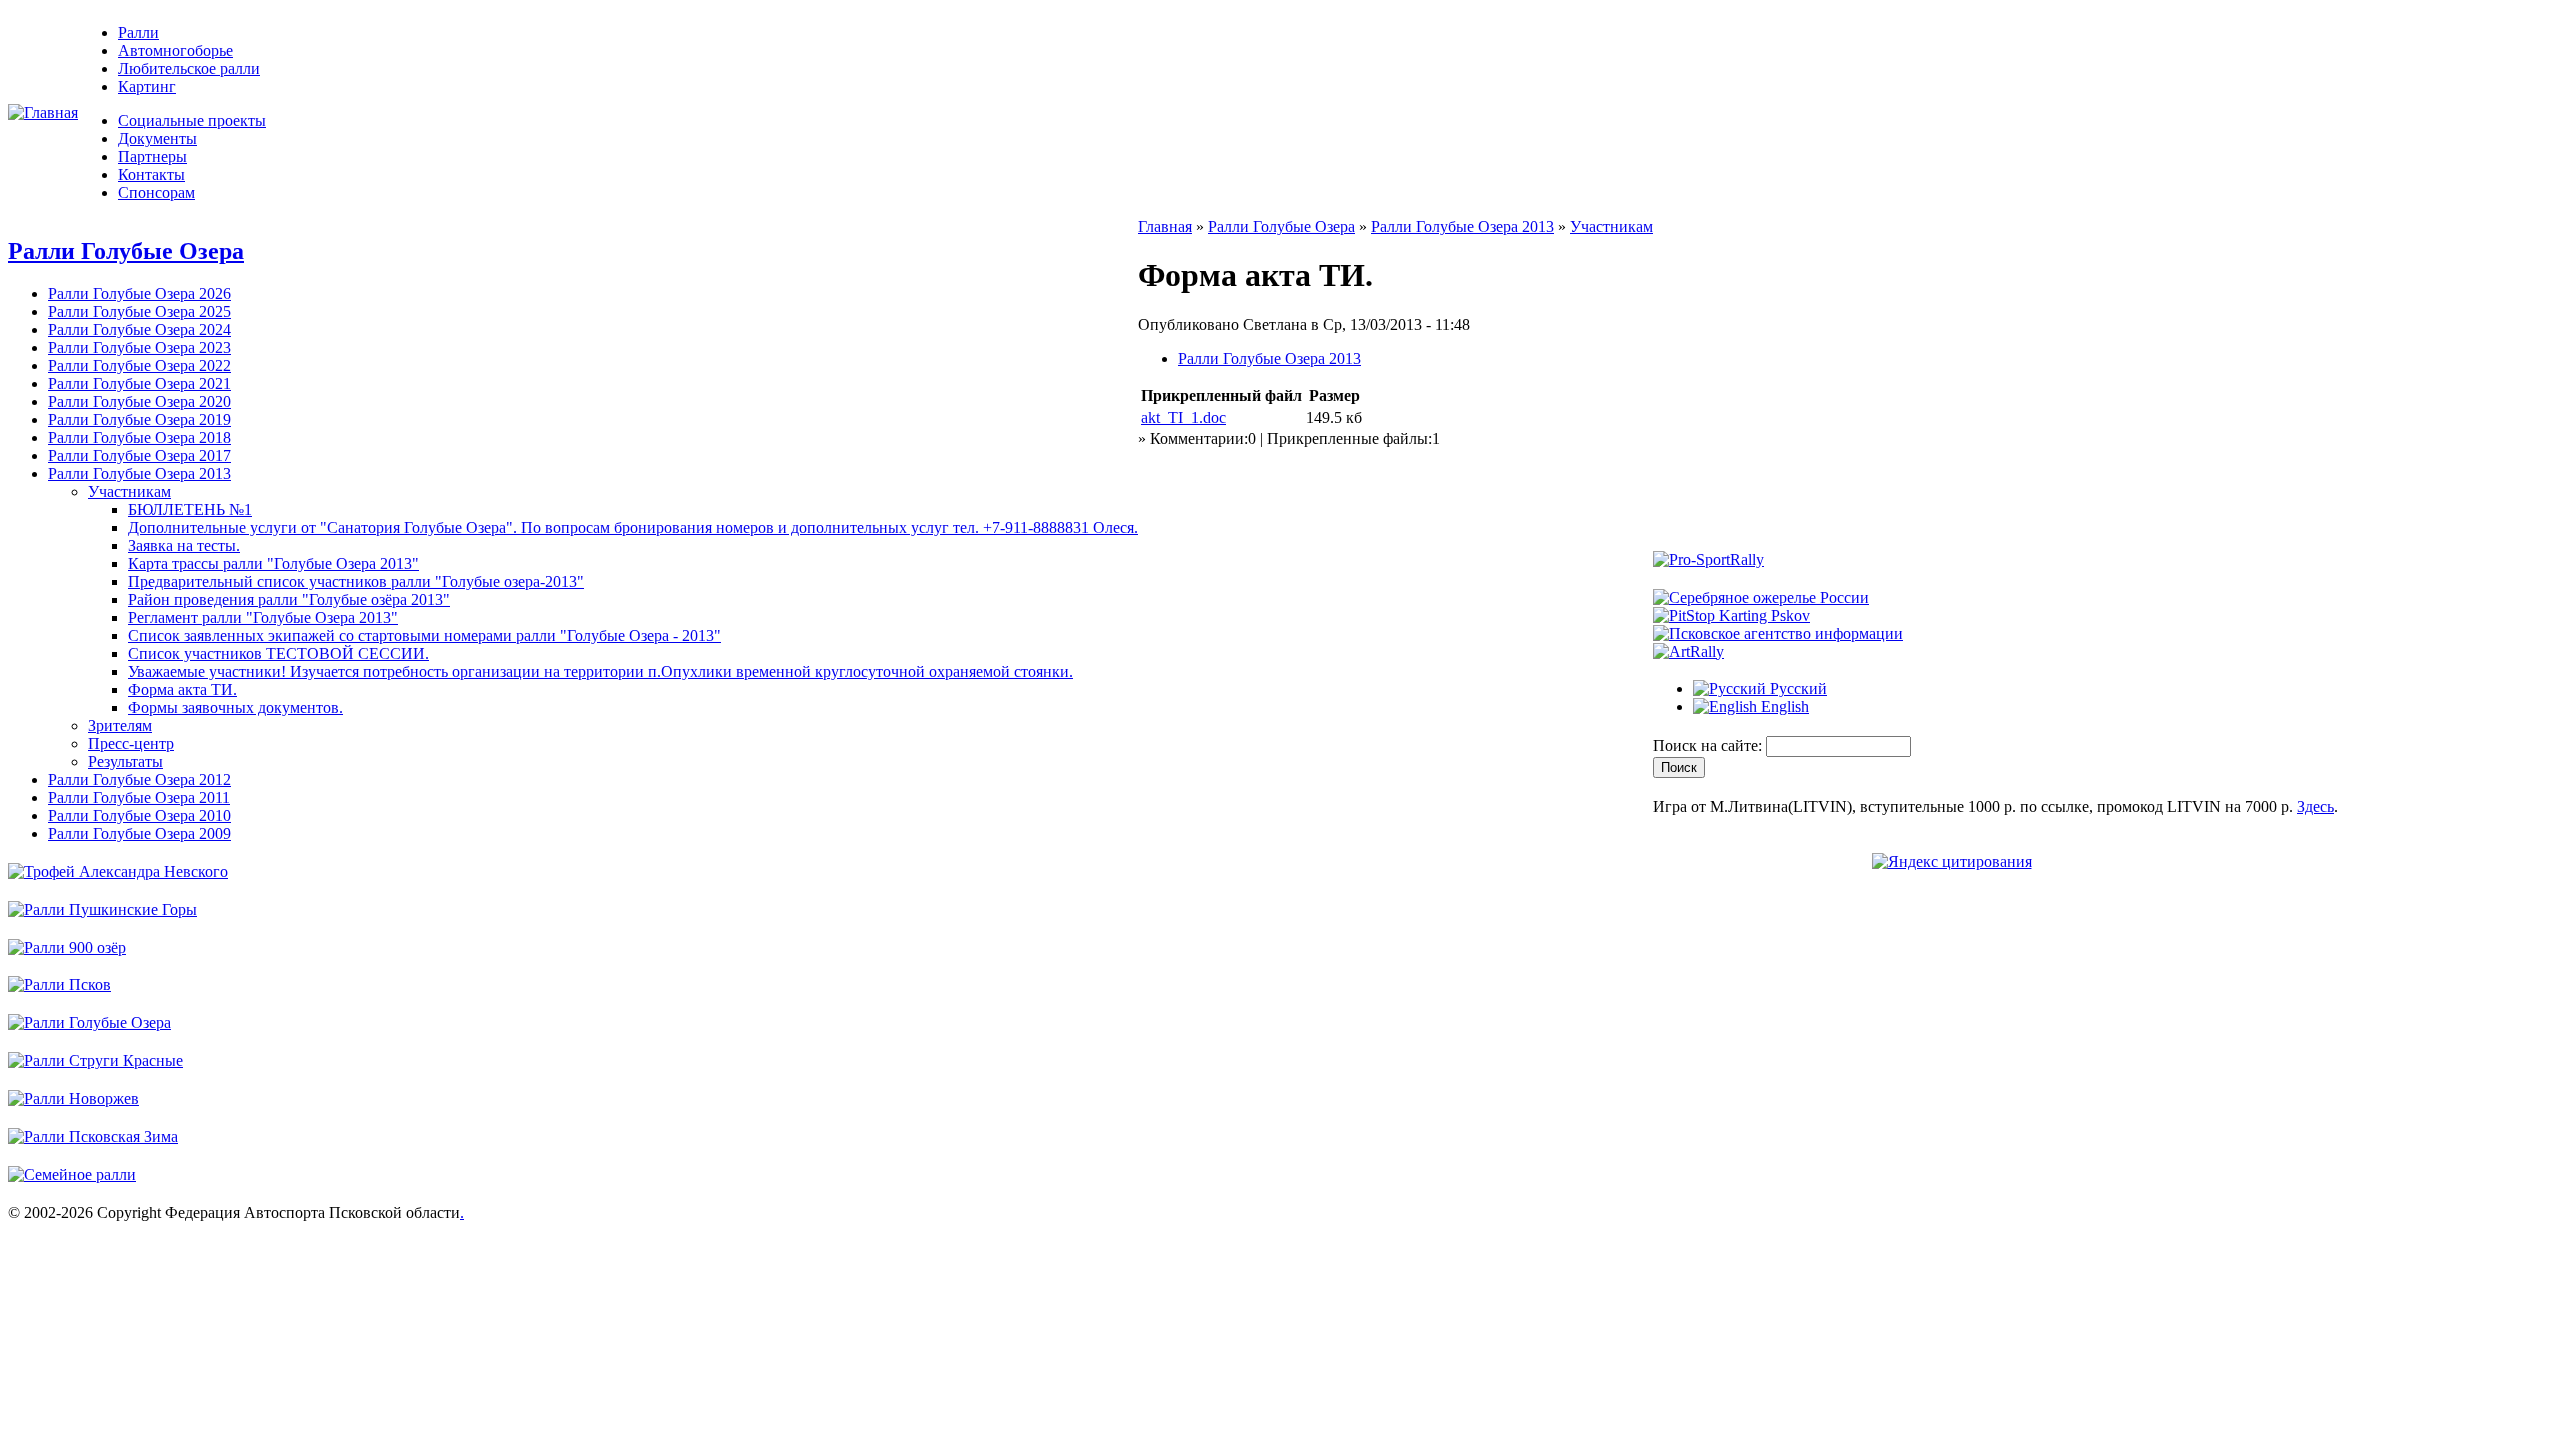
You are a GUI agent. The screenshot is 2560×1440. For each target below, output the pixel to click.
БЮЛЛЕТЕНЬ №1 (190, 509)
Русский (1796, 688)
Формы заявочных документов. (235, 707)
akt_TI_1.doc (1183, 417)
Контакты (151, 174)
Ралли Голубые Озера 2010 (139, 815)
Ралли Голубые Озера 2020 (139, 401)
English (1783, 706)
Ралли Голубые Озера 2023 (139, 347)
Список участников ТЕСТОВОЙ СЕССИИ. (278, 653)
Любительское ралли (189, 68)
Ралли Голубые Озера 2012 (139, 779)
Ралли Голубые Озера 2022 (139, 365)
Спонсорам (156, 192)
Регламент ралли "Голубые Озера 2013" (263, 617)
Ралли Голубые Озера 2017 (139, 455)
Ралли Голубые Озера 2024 (139, 329)
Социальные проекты (192, 120)
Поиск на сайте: (1709, 745)
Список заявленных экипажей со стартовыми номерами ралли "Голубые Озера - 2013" (424, 635)
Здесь (2315, 806)
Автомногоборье (175, 50)
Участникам (129, 491)
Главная (1165, 226)
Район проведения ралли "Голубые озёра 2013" (289, 599)
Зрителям (120, 725)
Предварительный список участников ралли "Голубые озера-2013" (356, 581)
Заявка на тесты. (184, 545)
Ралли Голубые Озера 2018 (139, 437)
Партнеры (152, 156)
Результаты (125, 761)
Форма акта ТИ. (182, 689)
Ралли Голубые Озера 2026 (139, 293)
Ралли (138, 32)
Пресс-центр (131, 743)
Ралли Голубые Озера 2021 (139, 383)
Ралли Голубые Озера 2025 (139, 311)
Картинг (147, 86)
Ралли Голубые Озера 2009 (139, 833)
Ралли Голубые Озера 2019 (139, 419)
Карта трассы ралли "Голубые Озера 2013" (273, 563)
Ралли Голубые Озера (126, 251)
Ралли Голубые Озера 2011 (139, 797)
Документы (157, 138)
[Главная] (43, 112)
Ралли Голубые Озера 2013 (139, 473)
